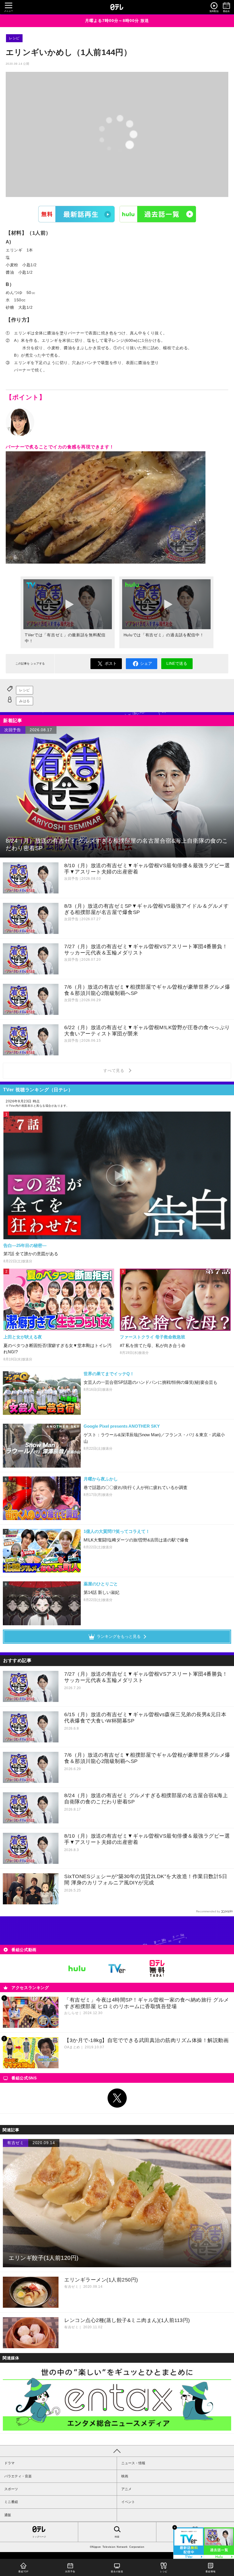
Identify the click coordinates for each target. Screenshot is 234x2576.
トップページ (39, 2537)
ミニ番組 (11, 2502)
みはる (25, 701)
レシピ (14, 38)
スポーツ (11, 2489)
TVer (76, 214)
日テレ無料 (157, 1968)
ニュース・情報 (133, 2463)
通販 (8, 2515)
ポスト (111, 663)
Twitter (117, 2098)
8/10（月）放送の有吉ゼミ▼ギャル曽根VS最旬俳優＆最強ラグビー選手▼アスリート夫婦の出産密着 (147, 1839)
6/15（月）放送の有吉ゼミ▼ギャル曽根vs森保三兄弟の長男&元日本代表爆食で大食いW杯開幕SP (145, 1718)
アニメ (126, 2489)
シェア (146, 663)
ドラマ (9, 2463)
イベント (128, 2502)
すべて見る (115, 1070)
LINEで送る (177, 663)
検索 (117, 2537)
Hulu (158, 214)
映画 (125, 2476)
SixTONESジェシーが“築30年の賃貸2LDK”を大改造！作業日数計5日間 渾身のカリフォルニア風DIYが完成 (146, 1880)
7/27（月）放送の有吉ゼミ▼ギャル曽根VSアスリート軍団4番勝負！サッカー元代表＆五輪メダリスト (146, 1677)
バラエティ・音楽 (18, 2476)
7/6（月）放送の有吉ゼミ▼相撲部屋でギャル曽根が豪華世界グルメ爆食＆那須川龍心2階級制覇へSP (147, 1758)
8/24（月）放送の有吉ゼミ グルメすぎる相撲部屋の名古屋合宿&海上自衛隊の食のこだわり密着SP (146, 1799)
